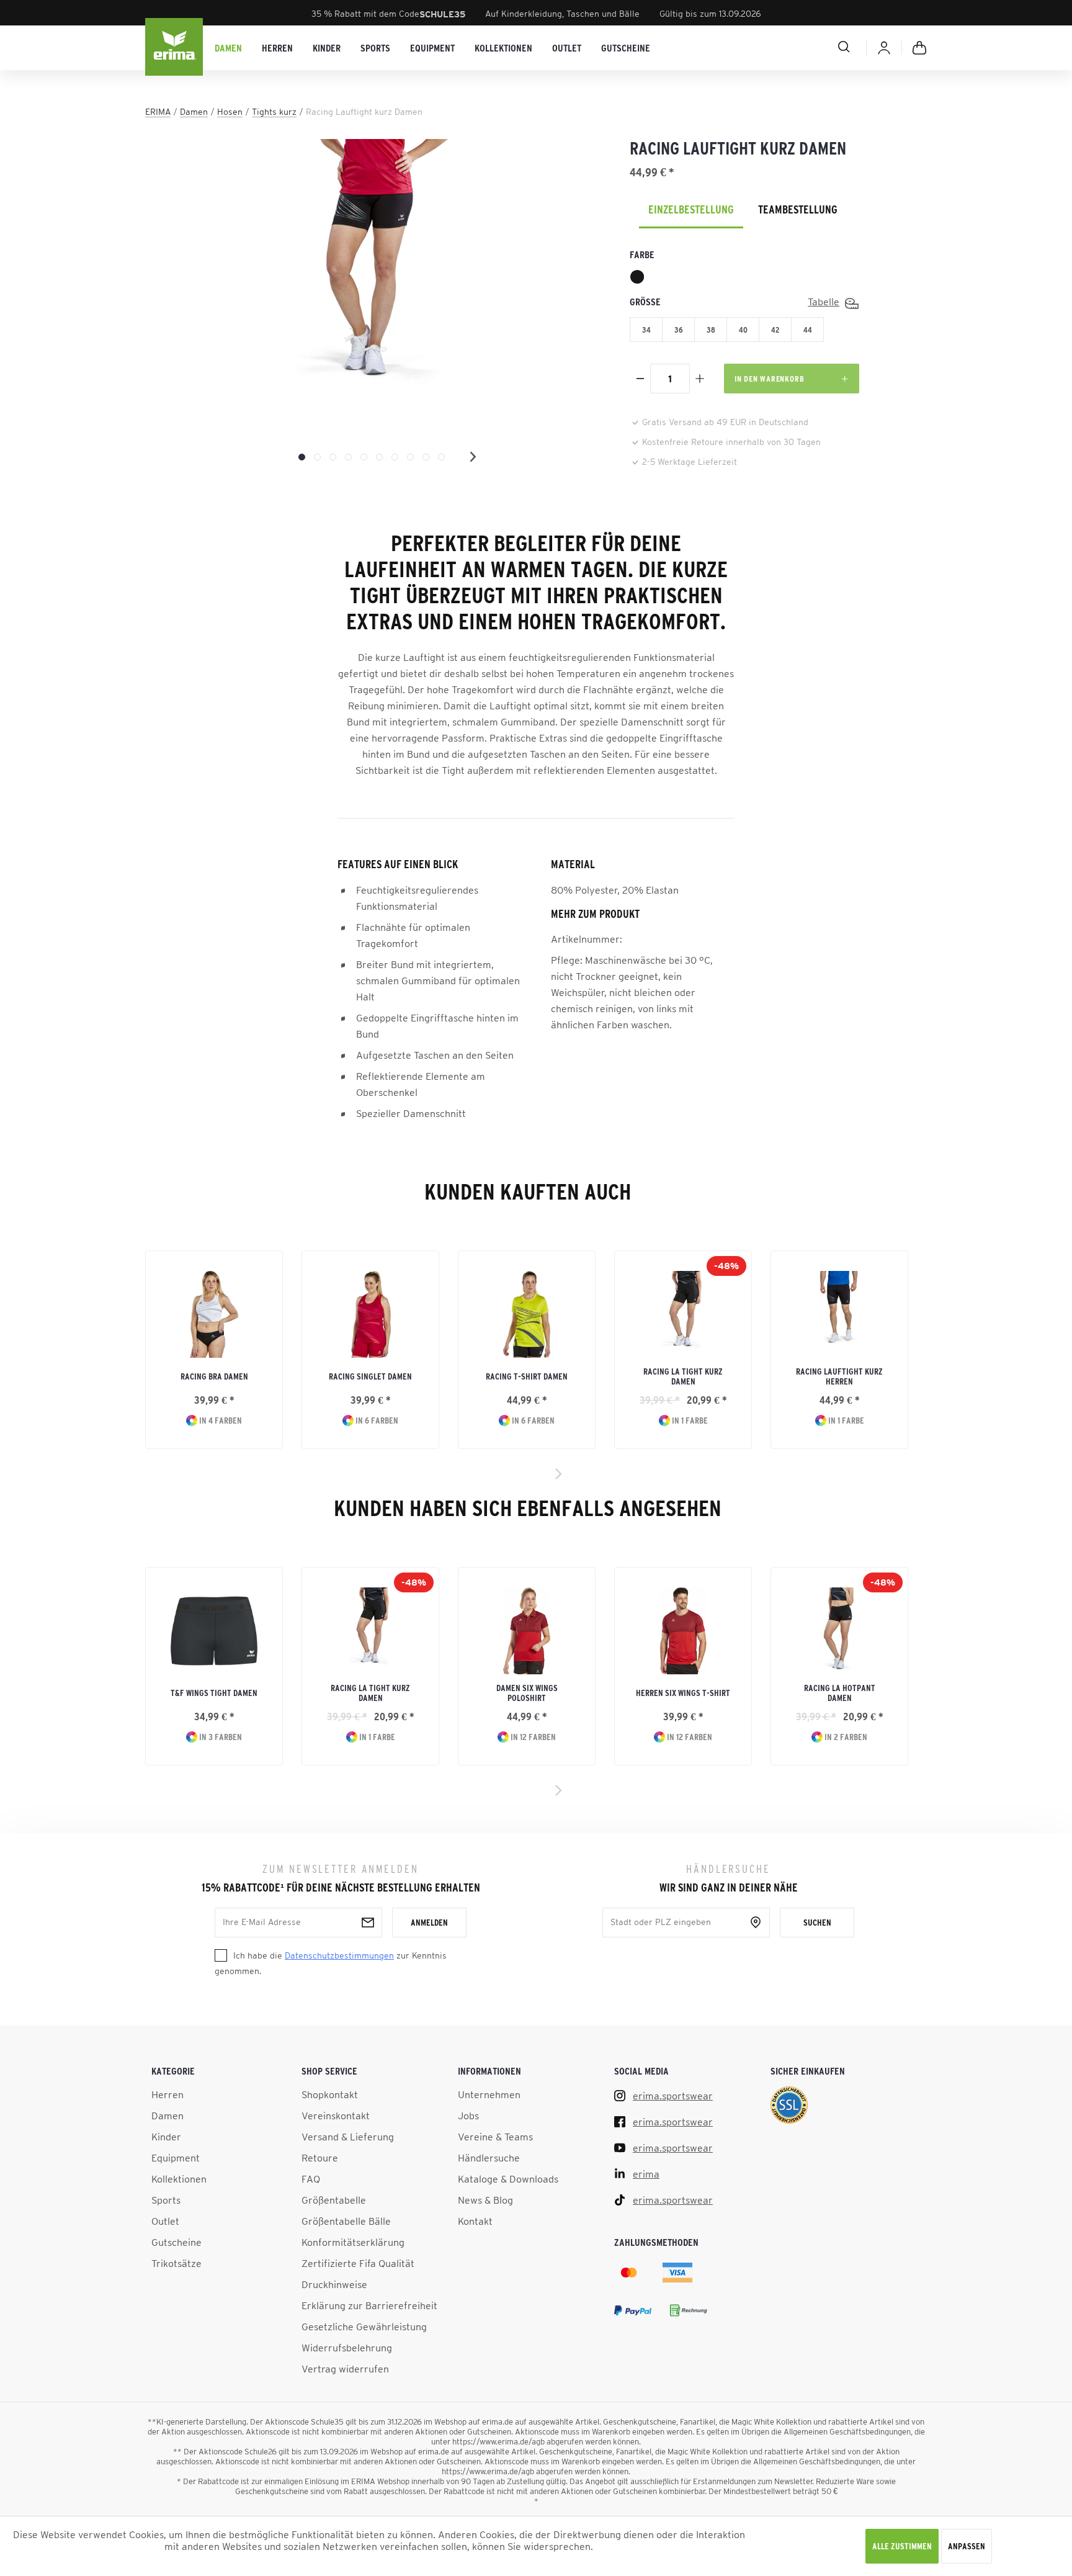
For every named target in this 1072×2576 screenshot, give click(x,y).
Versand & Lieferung (348, 2137)
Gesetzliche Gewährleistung (364, 2327)
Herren (167, 2094)
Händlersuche (489, 2158)
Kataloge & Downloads (508, 2179)
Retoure (320, 2158)
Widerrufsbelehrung (347, 2348)
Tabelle (824, 302)
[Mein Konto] (884, 48)
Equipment (176, 2158)
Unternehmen (489, 2094)
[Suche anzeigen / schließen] (800, 47)
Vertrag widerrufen (345, 2369)
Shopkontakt (330, 2094)
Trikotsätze (176, 2263)
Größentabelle (334, 2200)
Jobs (468, 2116)
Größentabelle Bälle (346, 2221)
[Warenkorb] (919, 48)
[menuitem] (228, 48)
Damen (167, 2116)
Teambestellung (798, 210)
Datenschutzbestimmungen (339, 1955)
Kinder (166, 2137)
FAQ (311, 2179)
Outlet (165, 2221)
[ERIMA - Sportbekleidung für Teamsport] (175, 48)
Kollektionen (179, 2179)
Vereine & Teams (495, 2137)
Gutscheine (176, 2242)
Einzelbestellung (691, 210)
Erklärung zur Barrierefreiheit (369, 2305)
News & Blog (485, 2200)
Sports (166, 2200)
